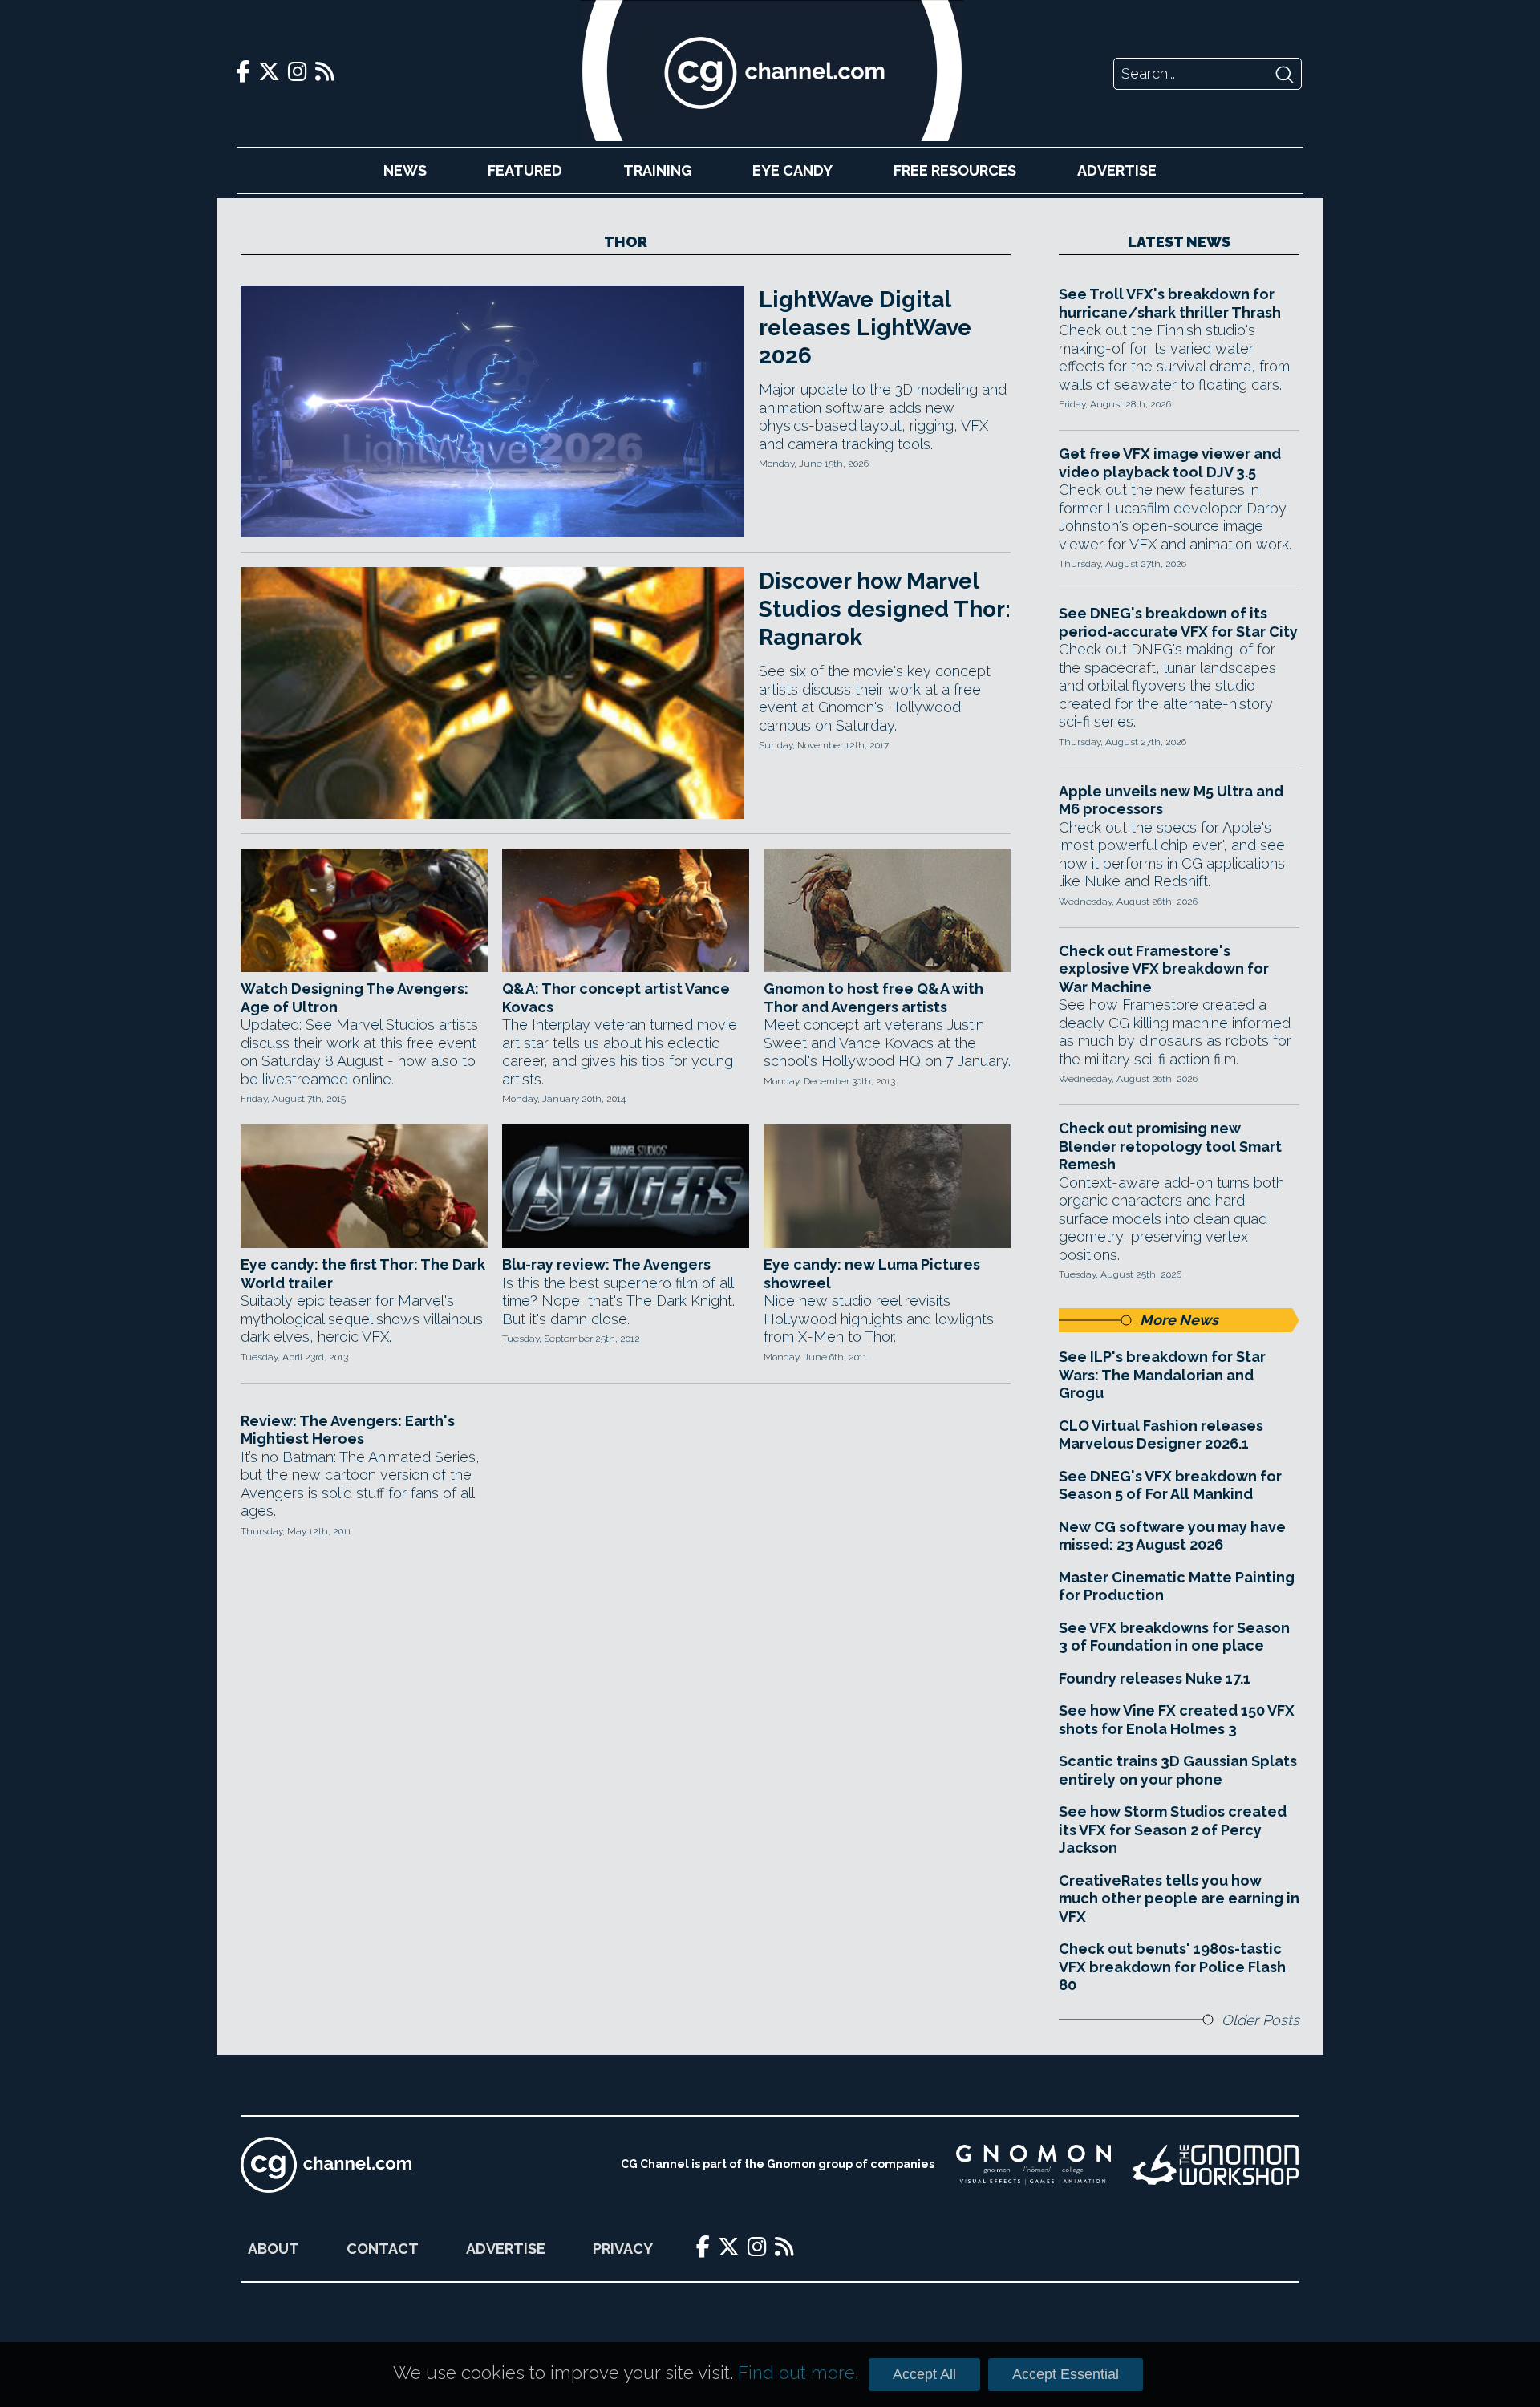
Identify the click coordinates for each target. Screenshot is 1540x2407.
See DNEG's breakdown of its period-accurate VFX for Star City (1178, 622)
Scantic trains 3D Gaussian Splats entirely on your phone (1178, 1770)
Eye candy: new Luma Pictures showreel (872, 1274)
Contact (383, 2249)
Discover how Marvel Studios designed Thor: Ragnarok (885, 609)
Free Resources (955, 170)
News (405, 170)
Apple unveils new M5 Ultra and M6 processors (1171, 800)
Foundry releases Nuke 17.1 (1155, 1678)
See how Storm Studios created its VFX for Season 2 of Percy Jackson (1173, 1830)
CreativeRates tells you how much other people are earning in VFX (1179, 1898)
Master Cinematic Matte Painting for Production (1177, 1586)
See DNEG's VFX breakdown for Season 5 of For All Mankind (1170, 1485)
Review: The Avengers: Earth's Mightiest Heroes (348, 1430)
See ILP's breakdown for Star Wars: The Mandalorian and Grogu (1162, 1375)
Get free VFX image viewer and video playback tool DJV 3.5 (1170, 463)
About (274, 2249)
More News (1179, 1320)
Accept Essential (1066, 2374)
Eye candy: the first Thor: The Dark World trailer (363, 1274)
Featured (525, 170)
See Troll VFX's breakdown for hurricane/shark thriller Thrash (1170, 303)
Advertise (1117, 170)
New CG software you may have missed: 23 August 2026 (1172, 1536)
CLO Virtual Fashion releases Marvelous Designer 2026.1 (1161, 1435)
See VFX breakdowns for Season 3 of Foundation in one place (1174, 1637)
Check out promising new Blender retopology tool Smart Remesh (1170, 1146)
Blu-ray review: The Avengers (606, 1264)
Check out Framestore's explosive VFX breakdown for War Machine (1164, 969)
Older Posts (1260, 2020)
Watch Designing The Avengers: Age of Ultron (355, 998)
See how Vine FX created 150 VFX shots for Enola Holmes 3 (1177, 1720)
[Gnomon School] (1033, 2165)
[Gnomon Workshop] (1216, 2165)
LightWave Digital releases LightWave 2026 (865, 328)
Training (658, 170)
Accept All (924, 2374)
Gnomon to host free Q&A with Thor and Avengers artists (873, 998)
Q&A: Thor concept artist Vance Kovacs (616, 998)
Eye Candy (792, 170)
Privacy (623, 2249)
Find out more (796, 2373)
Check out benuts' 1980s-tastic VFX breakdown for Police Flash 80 (1172, 1967)
